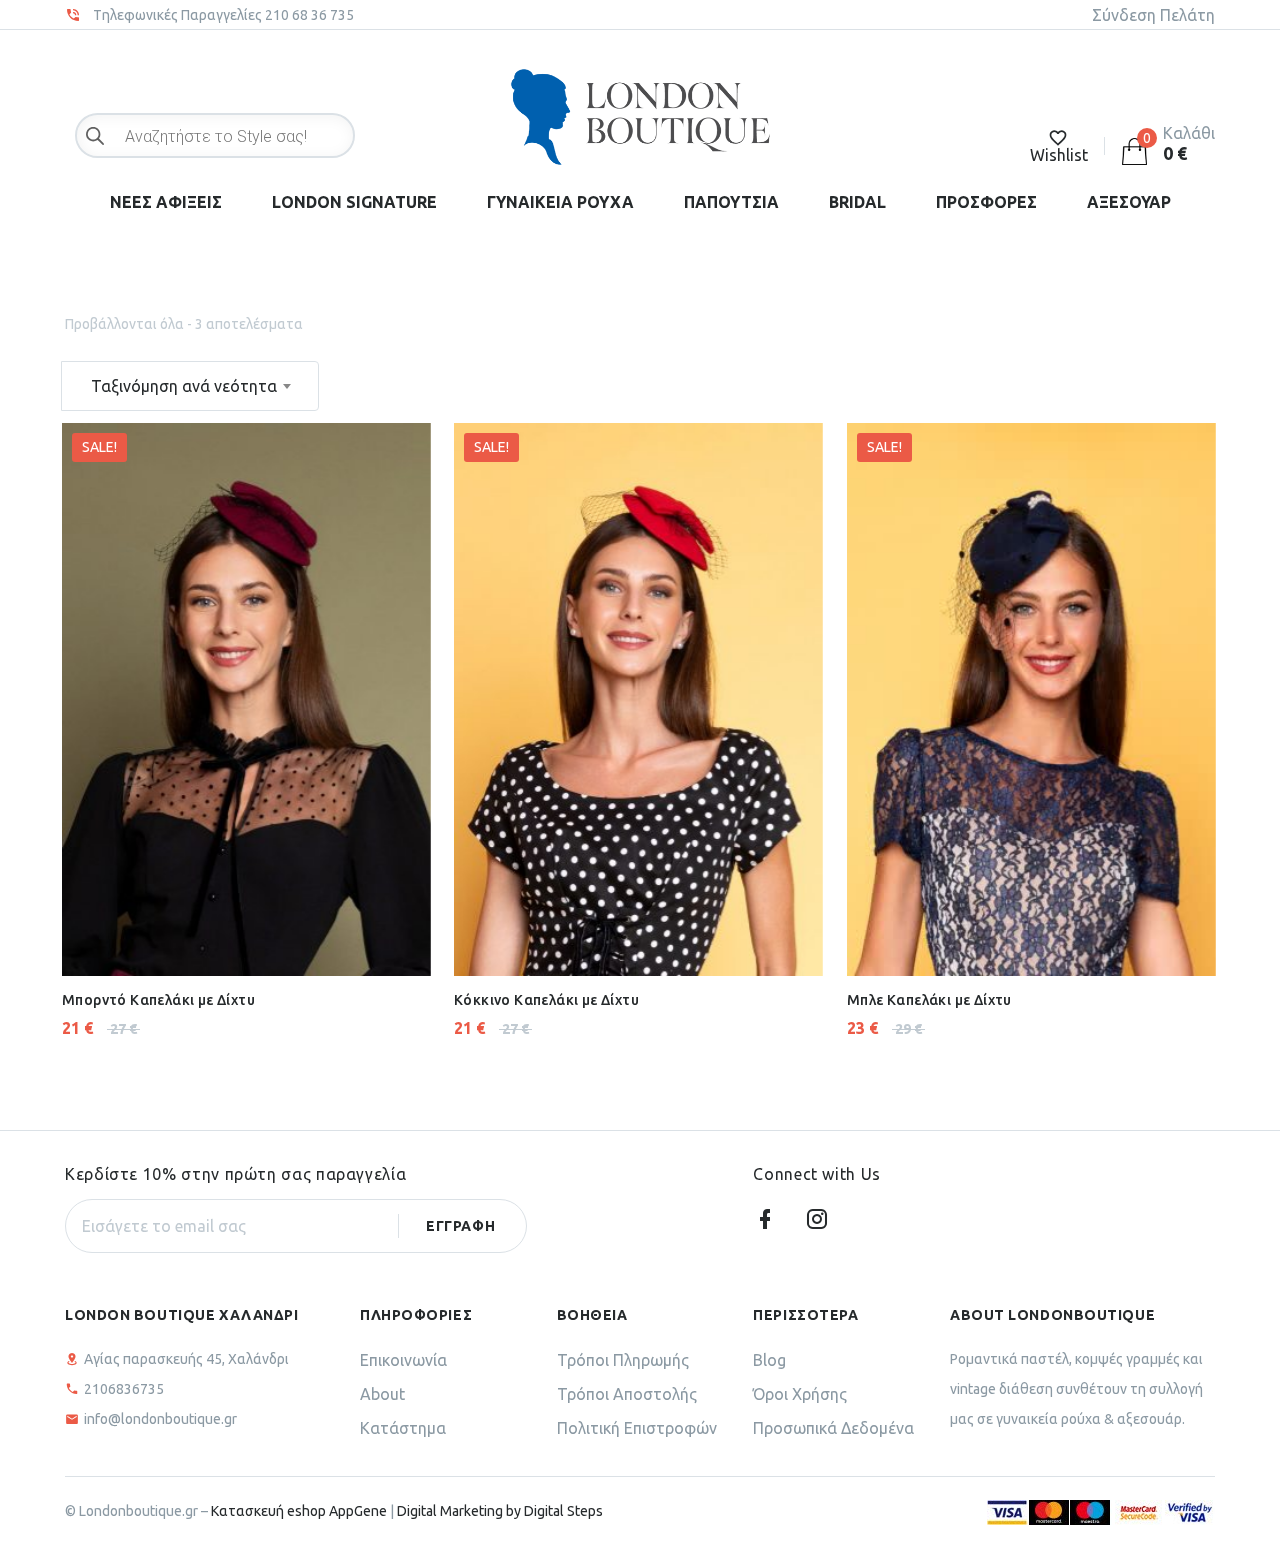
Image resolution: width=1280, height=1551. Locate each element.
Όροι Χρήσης (800, 1394)
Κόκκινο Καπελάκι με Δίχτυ (546, 1000)
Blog (769, 1360)
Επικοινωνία (403, 1360)
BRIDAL (857, 202)
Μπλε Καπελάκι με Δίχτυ (929, 1000)
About (382, 1394)
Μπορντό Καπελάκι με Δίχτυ (158, 1000)
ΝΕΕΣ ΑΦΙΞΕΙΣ (166, 202)
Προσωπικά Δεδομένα (833, 1428)
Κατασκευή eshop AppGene (299, 1511)
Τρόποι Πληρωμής (623, 1360)
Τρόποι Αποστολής (627, 1394)
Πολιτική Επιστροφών (637, 1428)
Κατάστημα (403, 1428)
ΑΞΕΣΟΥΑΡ (1129, 202)
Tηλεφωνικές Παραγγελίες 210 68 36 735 (223, 15)
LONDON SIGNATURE (354, 202)
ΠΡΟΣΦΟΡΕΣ (986, 202)
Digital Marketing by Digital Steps (500, 1511)
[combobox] (190, 386)
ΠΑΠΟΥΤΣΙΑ (731, 202)
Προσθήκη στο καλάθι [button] (195, 926)
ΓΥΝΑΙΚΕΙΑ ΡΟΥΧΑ (560, 202)
